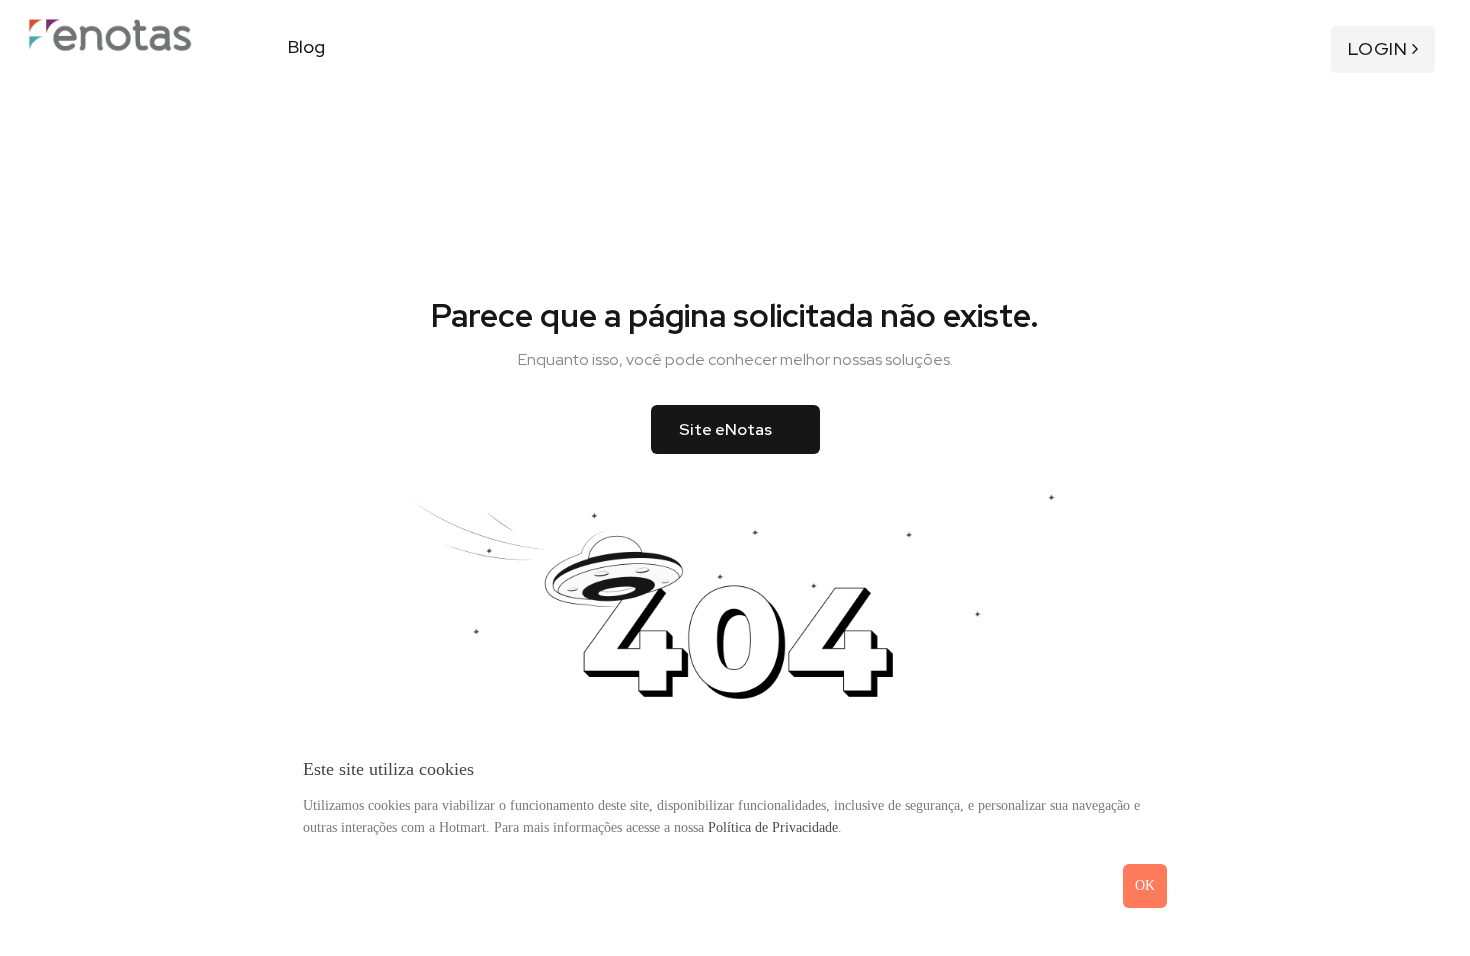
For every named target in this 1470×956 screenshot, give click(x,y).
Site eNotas (725, 429)
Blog (306, 46)
